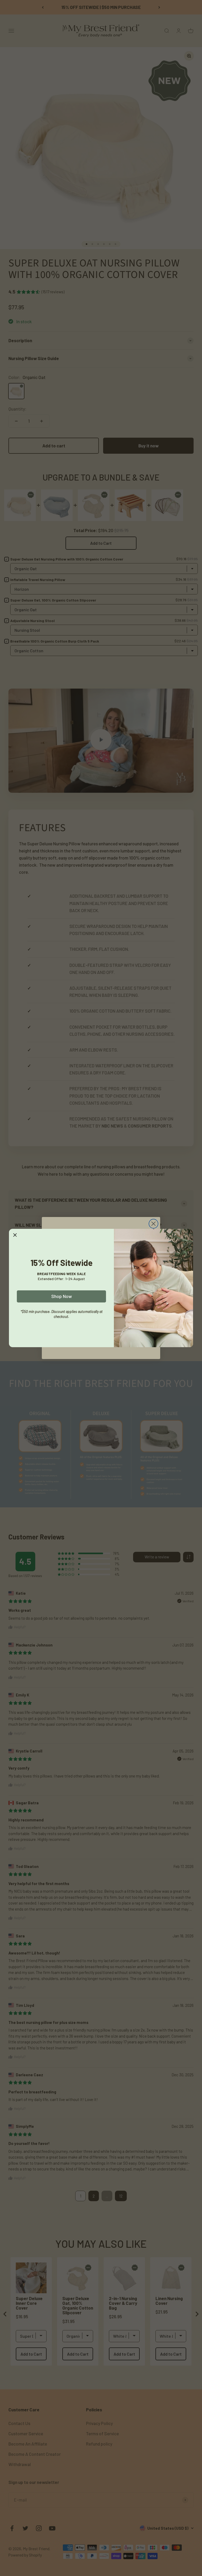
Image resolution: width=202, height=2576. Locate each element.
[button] (15, 1235)
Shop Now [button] (62, 1296)
